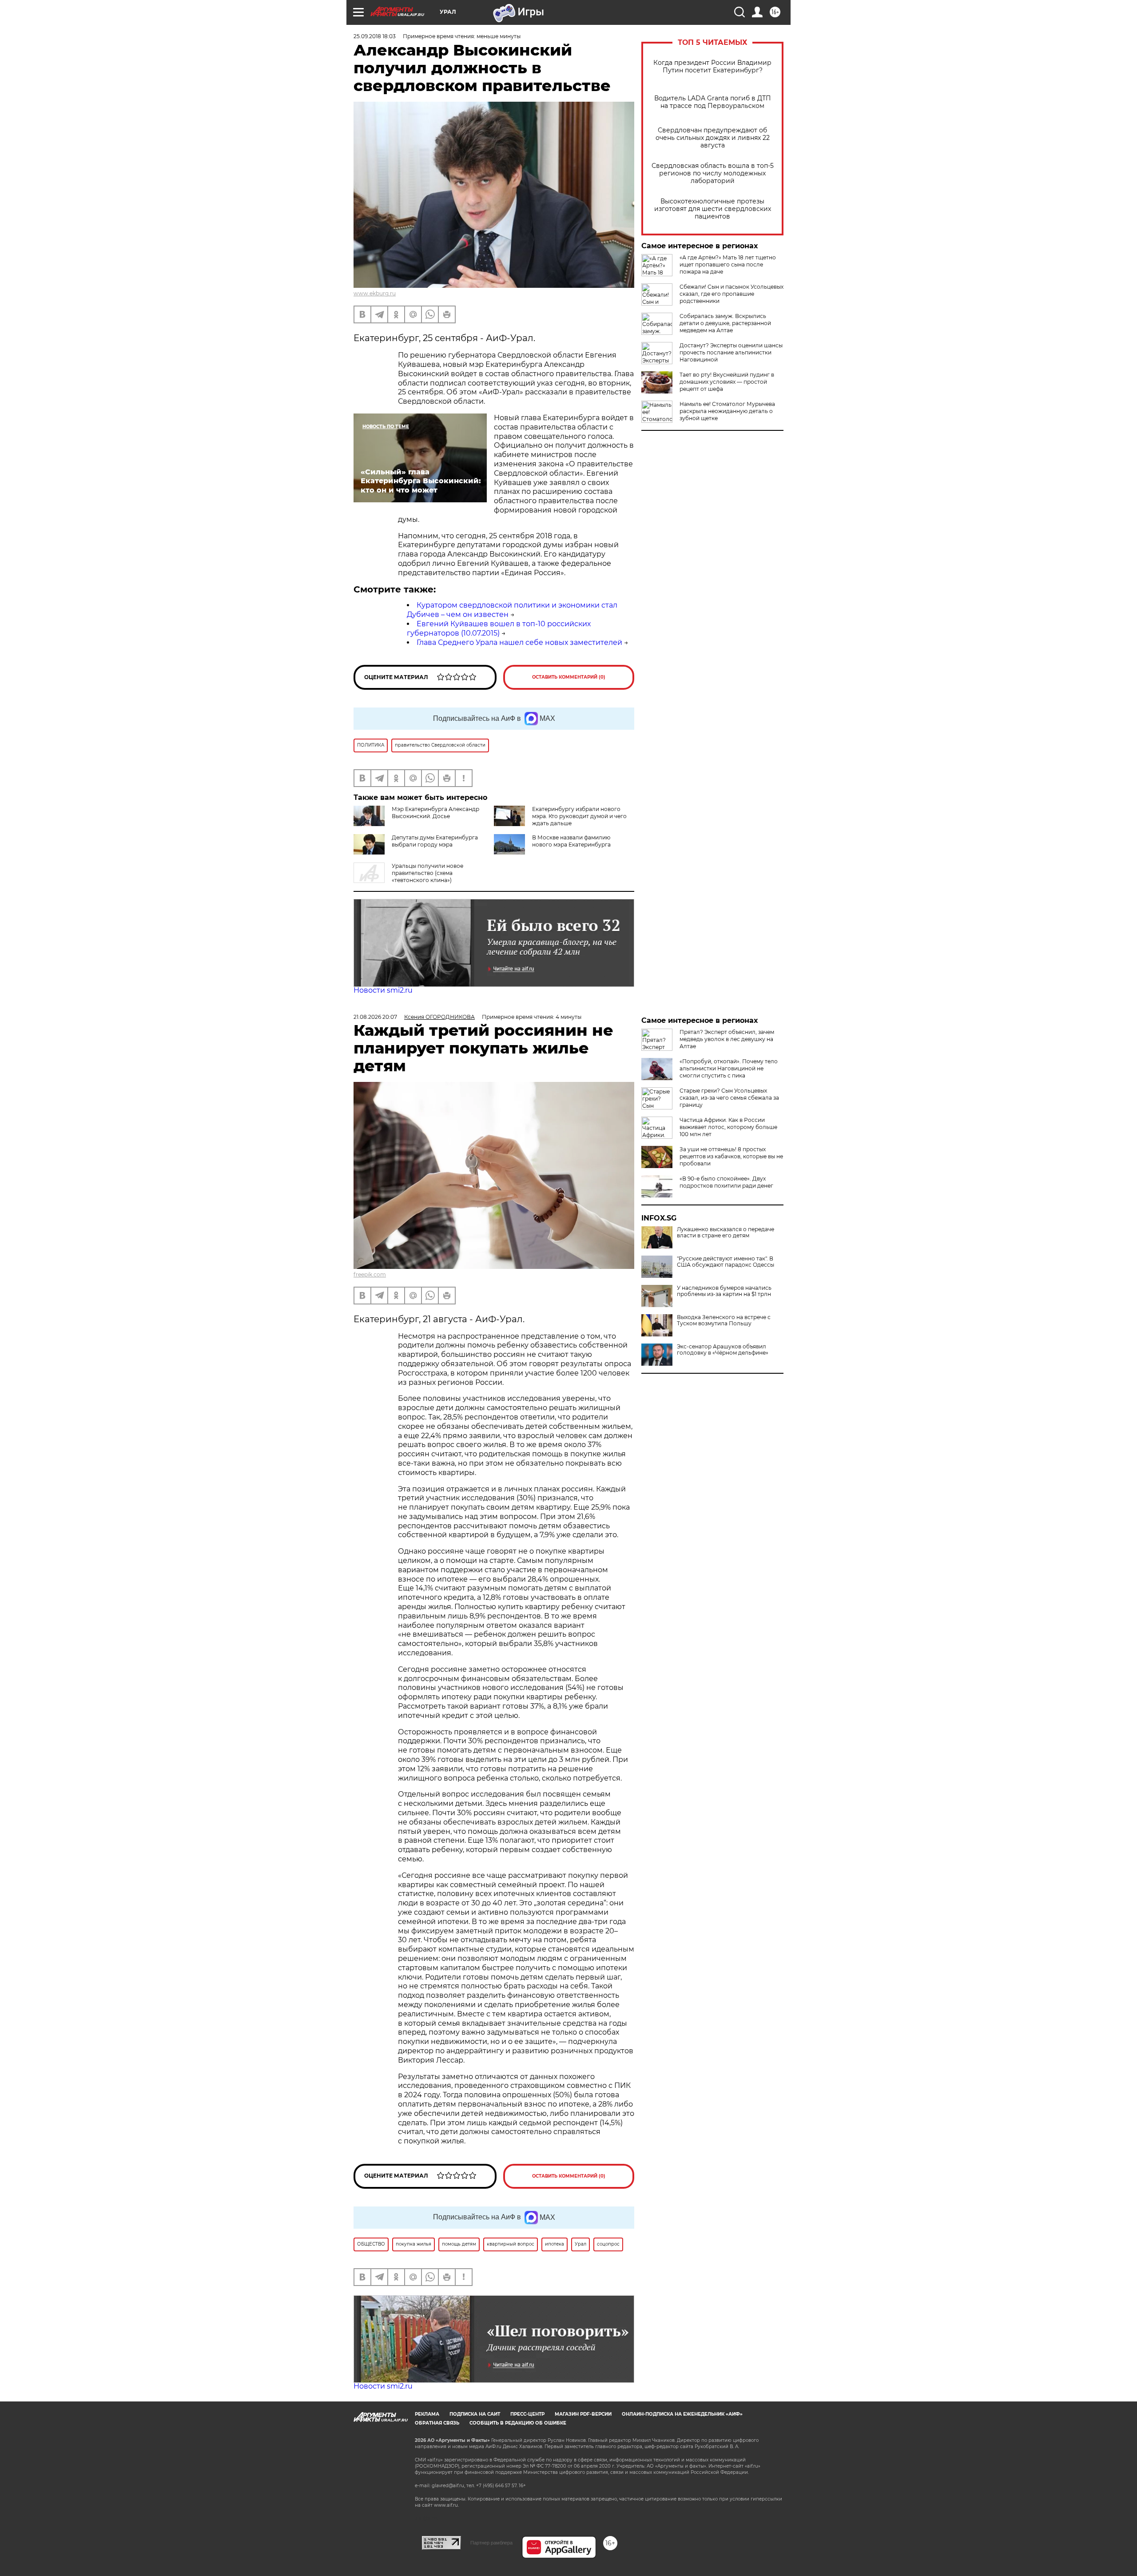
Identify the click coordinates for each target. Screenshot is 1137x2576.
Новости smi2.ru (383, 990)
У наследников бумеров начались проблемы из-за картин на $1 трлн (724, 1291)
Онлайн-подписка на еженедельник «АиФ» (682, 2414)
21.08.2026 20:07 (375, 1017)
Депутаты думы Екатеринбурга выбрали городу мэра (435, 841)
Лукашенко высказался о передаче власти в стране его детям (726, 1232)
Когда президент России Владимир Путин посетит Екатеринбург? (712, 67)
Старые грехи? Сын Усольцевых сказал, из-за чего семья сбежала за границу (729, 1098)
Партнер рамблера (491, 2543)
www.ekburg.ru (375, 293)
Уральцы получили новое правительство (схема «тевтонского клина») (427, 873)
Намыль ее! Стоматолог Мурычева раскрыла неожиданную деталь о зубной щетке (727, 411)
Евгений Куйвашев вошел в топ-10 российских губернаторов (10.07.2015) (499, 628)
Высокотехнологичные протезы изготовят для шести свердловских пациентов (713, 209)
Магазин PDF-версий (583, 2414)
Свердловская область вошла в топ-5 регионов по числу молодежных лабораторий (713, 173)
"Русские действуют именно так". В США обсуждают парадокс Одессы (726, 1262)
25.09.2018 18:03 (375, 36)
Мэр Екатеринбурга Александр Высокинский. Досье (435, 813)
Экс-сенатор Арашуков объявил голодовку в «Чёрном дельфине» (723, 1350)
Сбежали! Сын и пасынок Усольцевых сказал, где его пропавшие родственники (731, 294)
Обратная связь (437, 2423)
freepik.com (370, 1274)
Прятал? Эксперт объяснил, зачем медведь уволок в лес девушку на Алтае (727, 1039)
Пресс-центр (527, 2414)
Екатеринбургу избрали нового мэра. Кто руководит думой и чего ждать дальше (579, 816)
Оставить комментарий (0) (569, 677)
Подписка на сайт (475, 2414)
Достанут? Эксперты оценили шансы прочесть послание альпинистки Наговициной (731, 352)
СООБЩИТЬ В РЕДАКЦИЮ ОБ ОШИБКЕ (518, 2423)
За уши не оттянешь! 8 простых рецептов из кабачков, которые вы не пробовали (731, 1156)
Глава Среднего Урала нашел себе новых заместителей (519, 642)
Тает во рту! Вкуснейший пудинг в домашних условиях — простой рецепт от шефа (727, 382)
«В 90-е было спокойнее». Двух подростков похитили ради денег (726, 1182)
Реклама (427, 2414)
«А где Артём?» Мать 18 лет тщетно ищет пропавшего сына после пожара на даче (728, 264)
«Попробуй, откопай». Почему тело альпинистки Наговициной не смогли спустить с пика (729, 1068)
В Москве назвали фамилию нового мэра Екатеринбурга (571, 841)
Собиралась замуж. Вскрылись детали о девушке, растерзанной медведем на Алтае (725, 323)
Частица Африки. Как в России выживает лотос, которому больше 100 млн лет (728, 1127)
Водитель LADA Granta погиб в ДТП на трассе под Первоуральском (713, 102)
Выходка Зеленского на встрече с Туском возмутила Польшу (724, 1320)
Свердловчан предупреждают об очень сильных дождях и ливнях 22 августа (713, 138)
